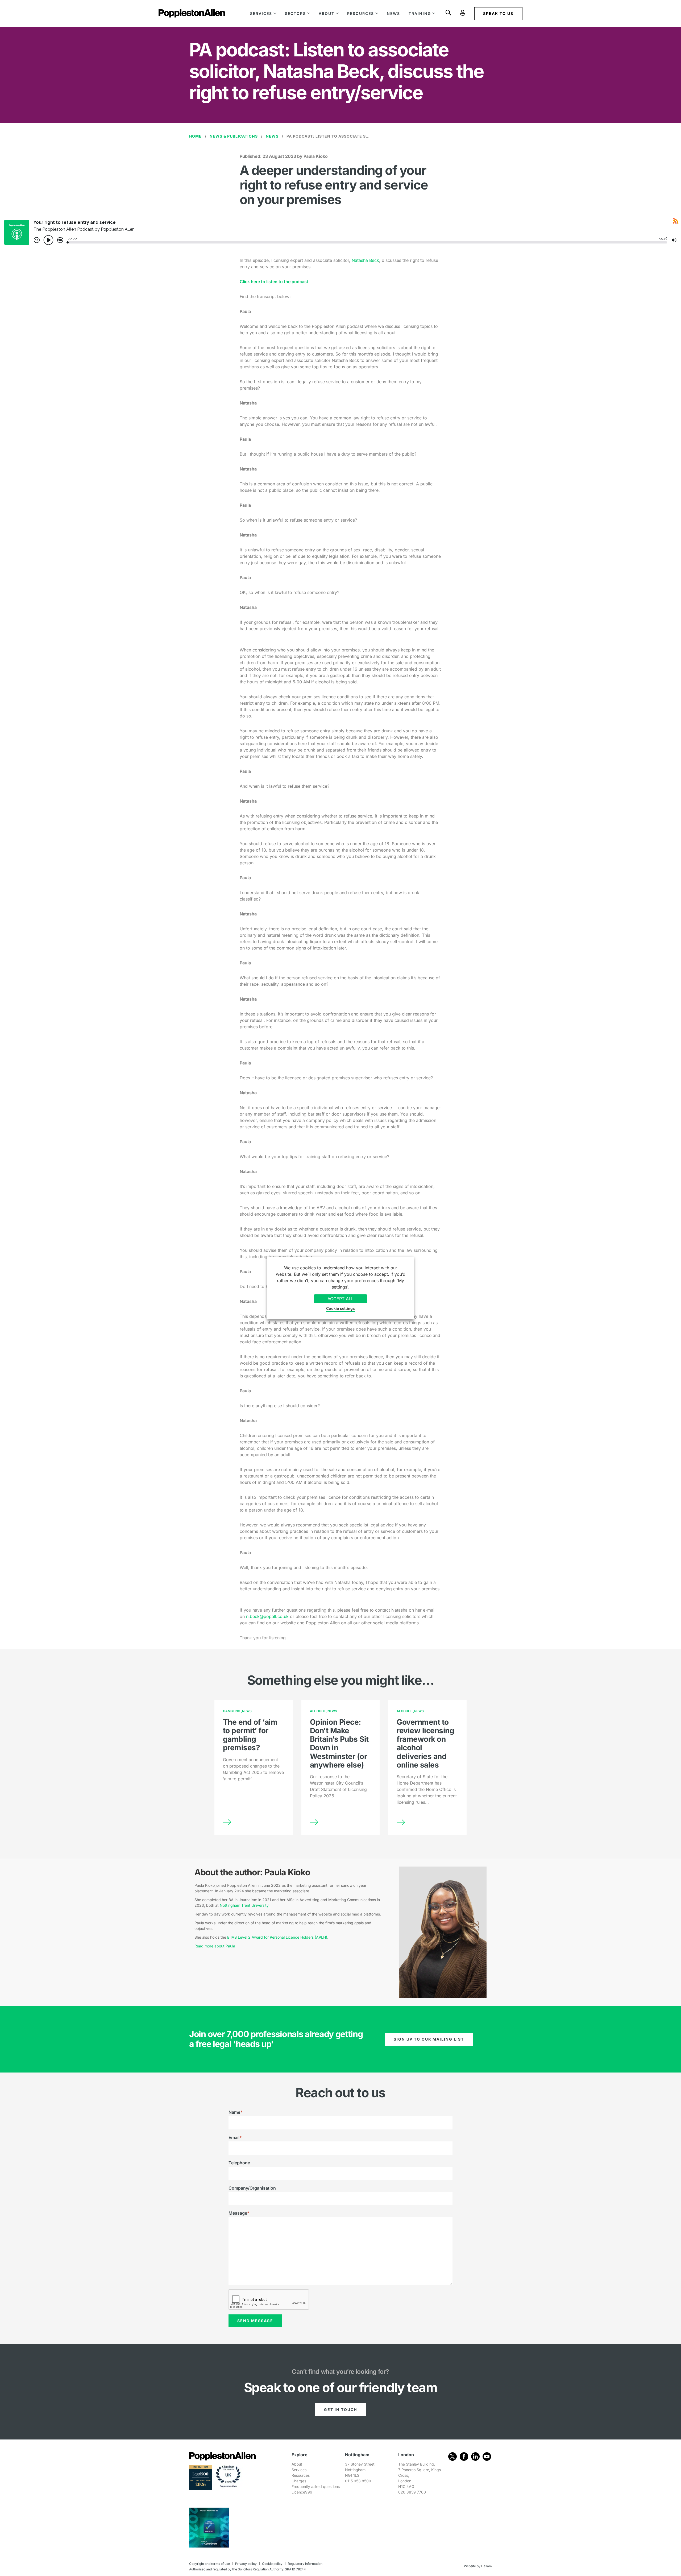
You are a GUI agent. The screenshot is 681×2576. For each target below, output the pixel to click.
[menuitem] (263, 13)
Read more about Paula (215, 1946)
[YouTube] (487, 2457)
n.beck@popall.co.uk (267, 1616)
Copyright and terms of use (209, 2564)
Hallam (487, 2566)
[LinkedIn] (475, 2457)
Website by (472, 2566)
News (393, 13)
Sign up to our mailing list (429, 2039)
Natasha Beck (365, 260)
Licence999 (302, 2492)
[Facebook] (464, 2457)
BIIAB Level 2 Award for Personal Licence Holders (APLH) (277, 1937)
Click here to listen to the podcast (274, 282)
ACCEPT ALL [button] (340, 1299)
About (327, 13)
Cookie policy (272, 2564)
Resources (361, 13)
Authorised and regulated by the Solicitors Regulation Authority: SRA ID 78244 (248, 2569)
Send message (255, 2321)
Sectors (295, 13)
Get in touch (340, 2410)
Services (261, 13)
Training (420, 13)
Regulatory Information (305, 2564)
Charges (299, 2481)
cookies (308, 1268)
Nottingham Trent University (244, 1905)
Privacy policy (246, 2564)
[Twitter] (452, 2457)
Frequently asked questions (316, 2486)
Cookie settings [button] (340, 1308)
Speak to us (498, 13)
